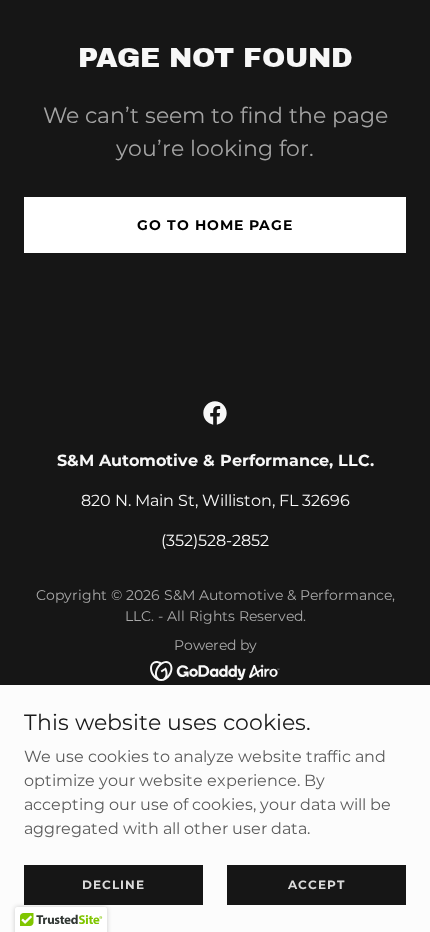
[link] (215, 413)
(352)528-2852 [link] (215, 540)
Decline (113, 884)
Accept (316, 884)
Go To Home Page (215, 225)
